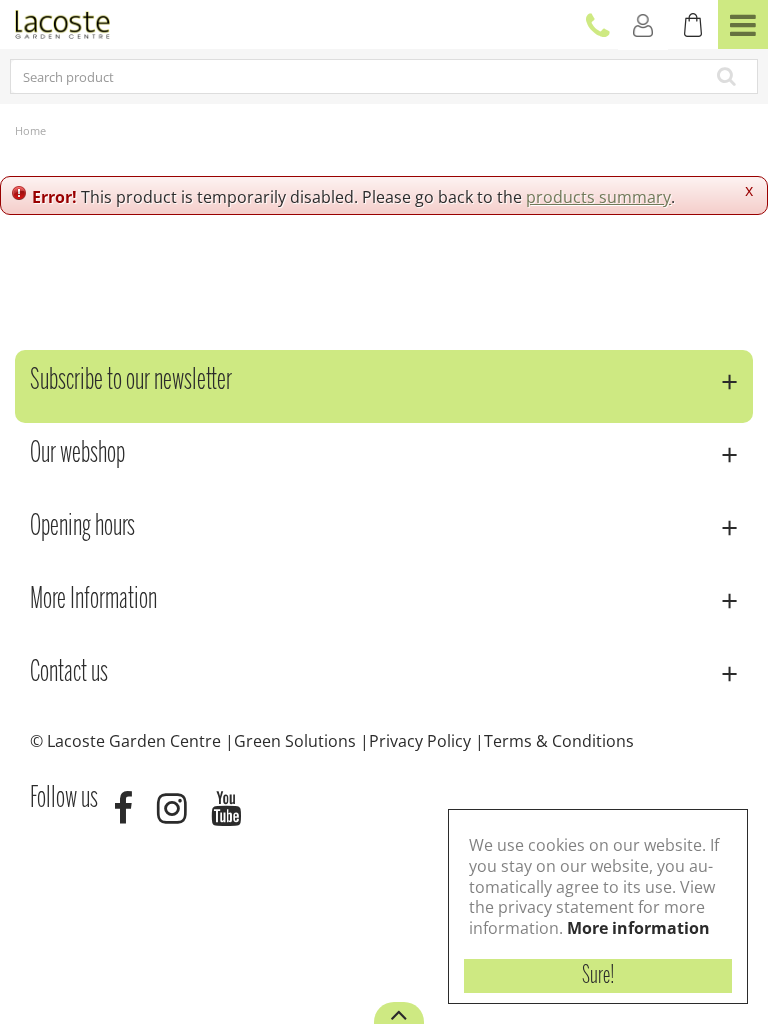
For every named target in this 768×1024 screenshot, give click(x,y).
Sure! (598, 976)
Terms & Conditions (559, 741)
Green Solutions (295, 741)
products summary (598, 197)
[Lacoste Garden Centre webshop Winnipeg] (62, 22)
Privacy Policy (420, 741)
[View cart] (693, 25)
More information (638, 928)
